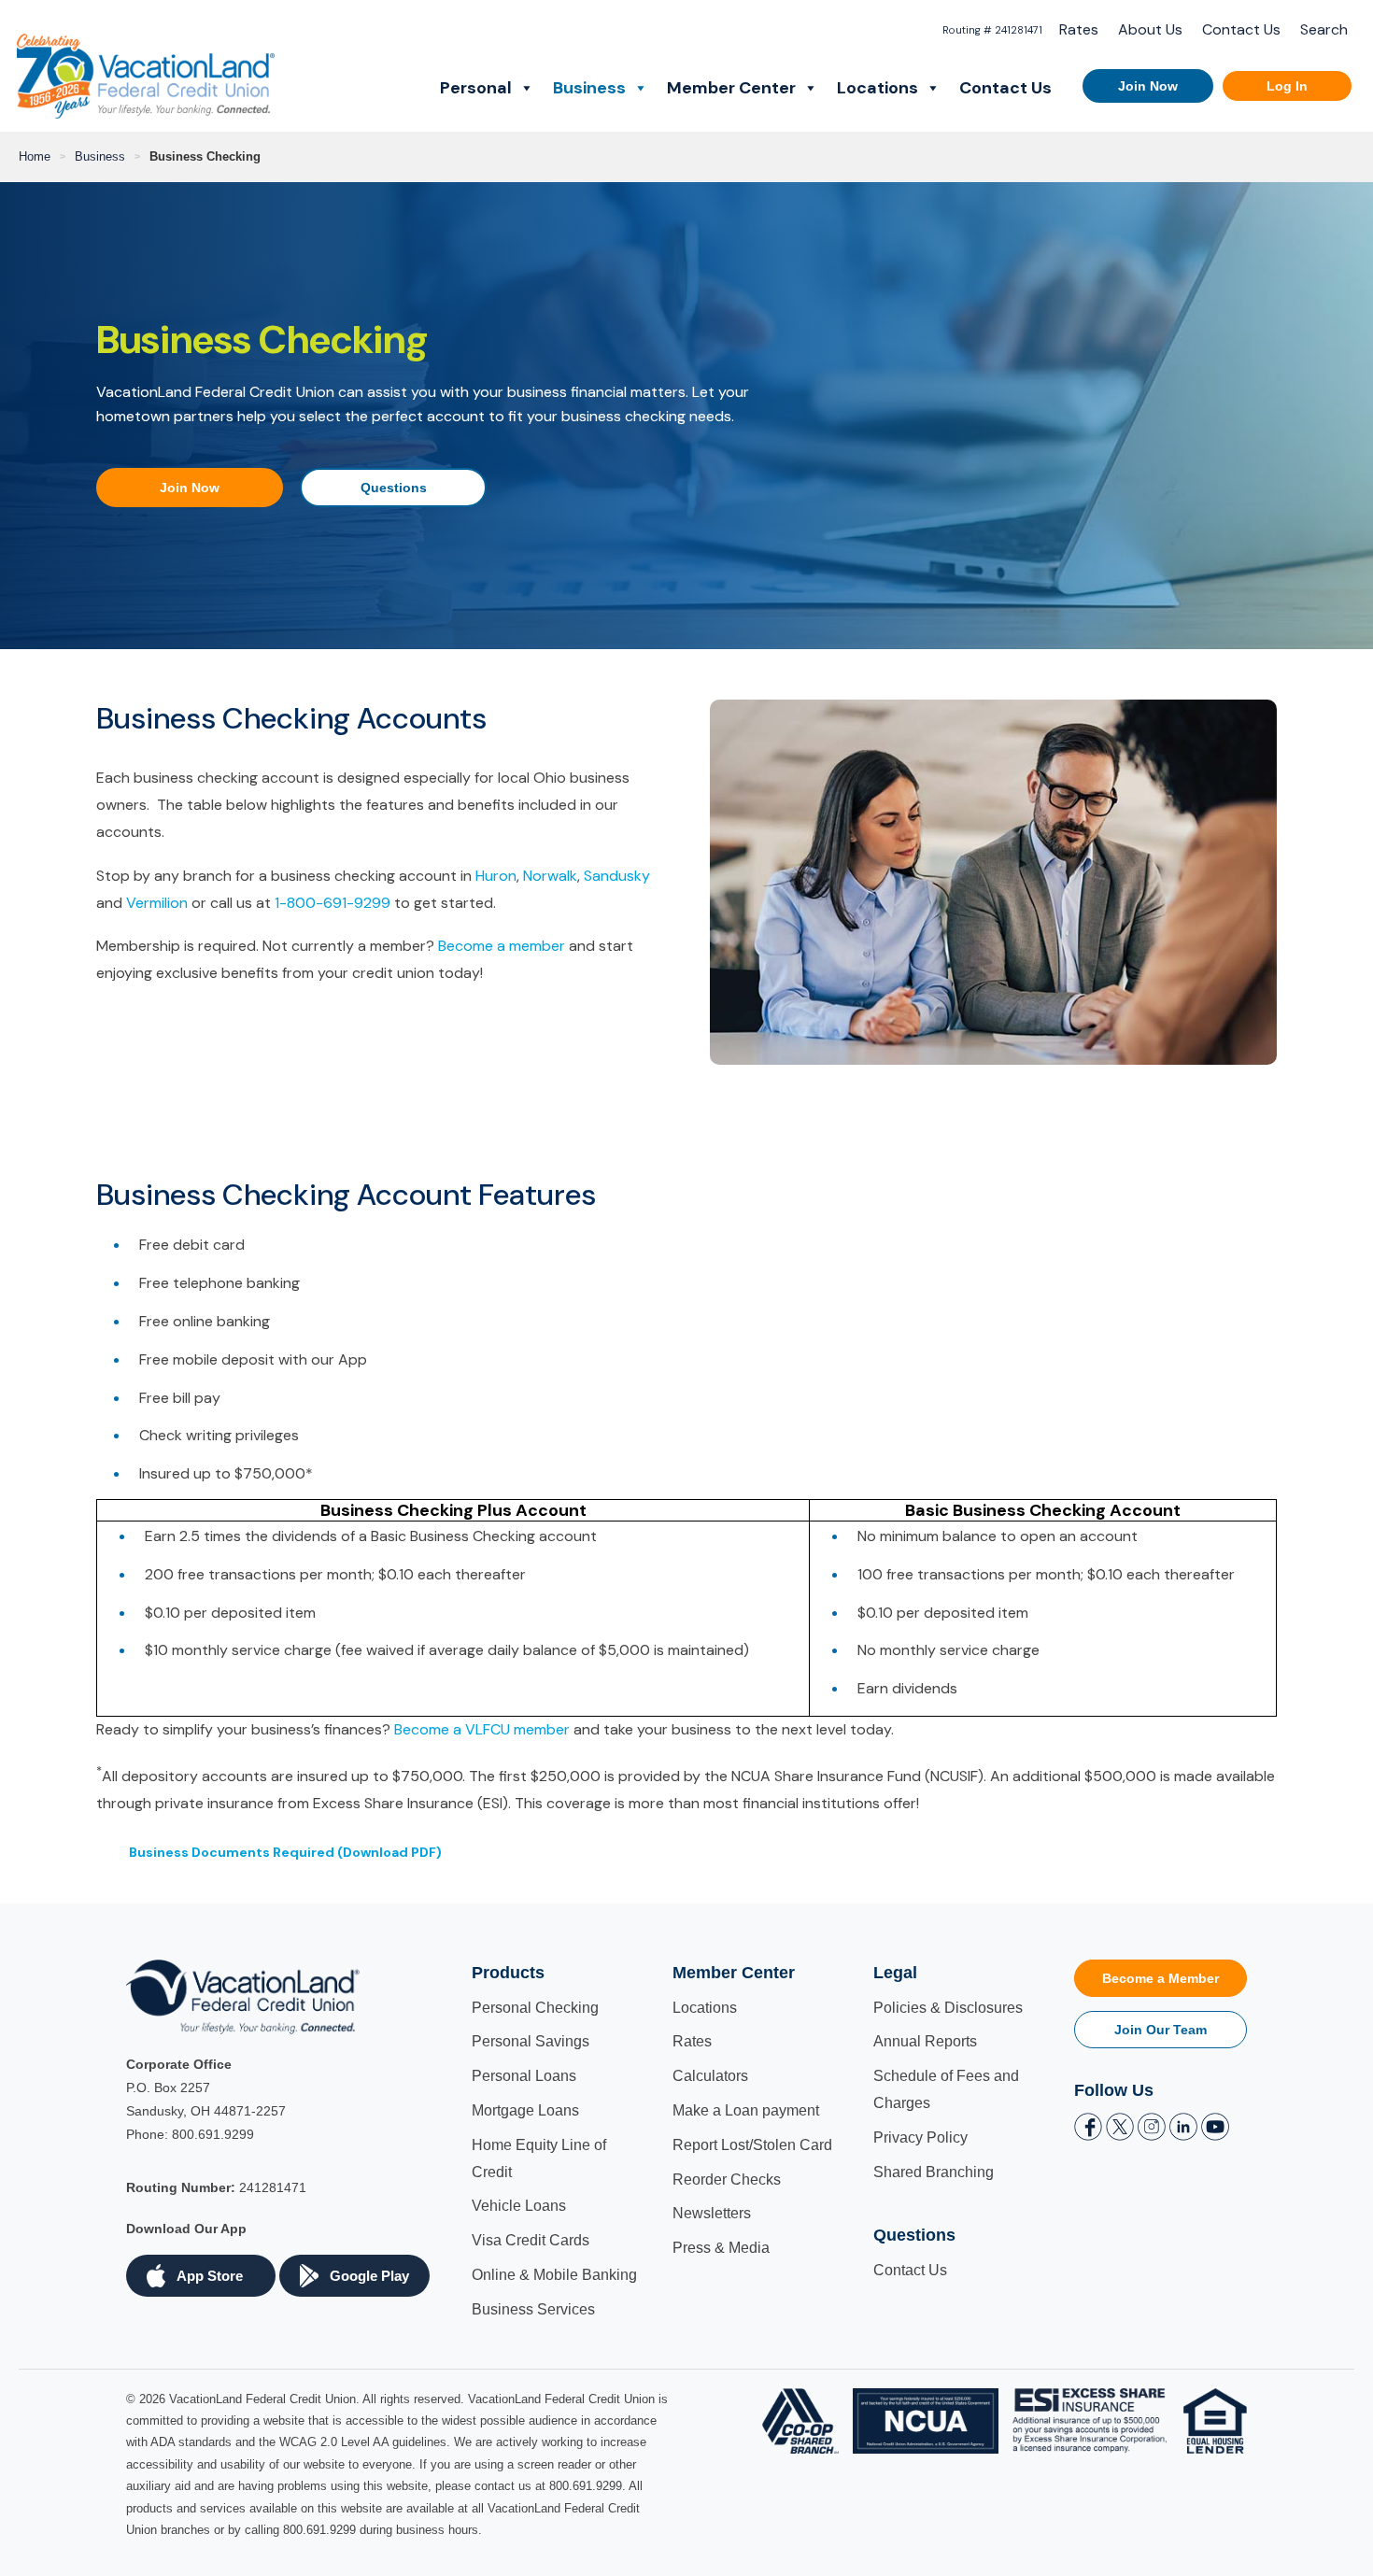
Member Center (731, 88)
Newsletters (712, 2213)
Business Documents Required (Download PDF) (285, 1852)
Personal (476, 88)
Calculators (710, 2076)
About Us (1150, 29)
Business (589, 88)
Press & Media (721, 2248)
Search (1324, 29)
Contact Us (1241, 29)
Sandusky (617, 876)
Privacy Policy (920, 2137)
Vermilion (157, 903)
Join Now (1148, 86)
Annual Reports (925, 2041)
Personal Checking (535, 2008)
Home (35, 156)
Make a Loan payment (746, 2110)
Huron (496, 876)
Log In (1287, 86)
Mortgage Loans (525, 2110)
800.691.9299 (213, 2134)
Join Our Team (1161, 2030)
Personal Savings (531, 2041)
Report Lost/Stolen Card (752, 2145)
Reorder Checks (727, 2180)
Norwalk (550, 876)
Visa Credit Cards (531, 2240)
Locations (878, 88)
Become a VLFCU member (482, 1729)
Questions (394, 488)
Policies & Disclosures (948, 2008)
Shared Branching (934, 2172)
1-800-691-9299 (333, 903)
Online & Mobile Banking (554, 2275)
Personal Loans (524, 2076)
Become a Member (1161, 1978)
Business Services (533, 2309)
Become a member (502, 946)
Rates (1079, 29)
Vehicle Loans (519, 2206)
